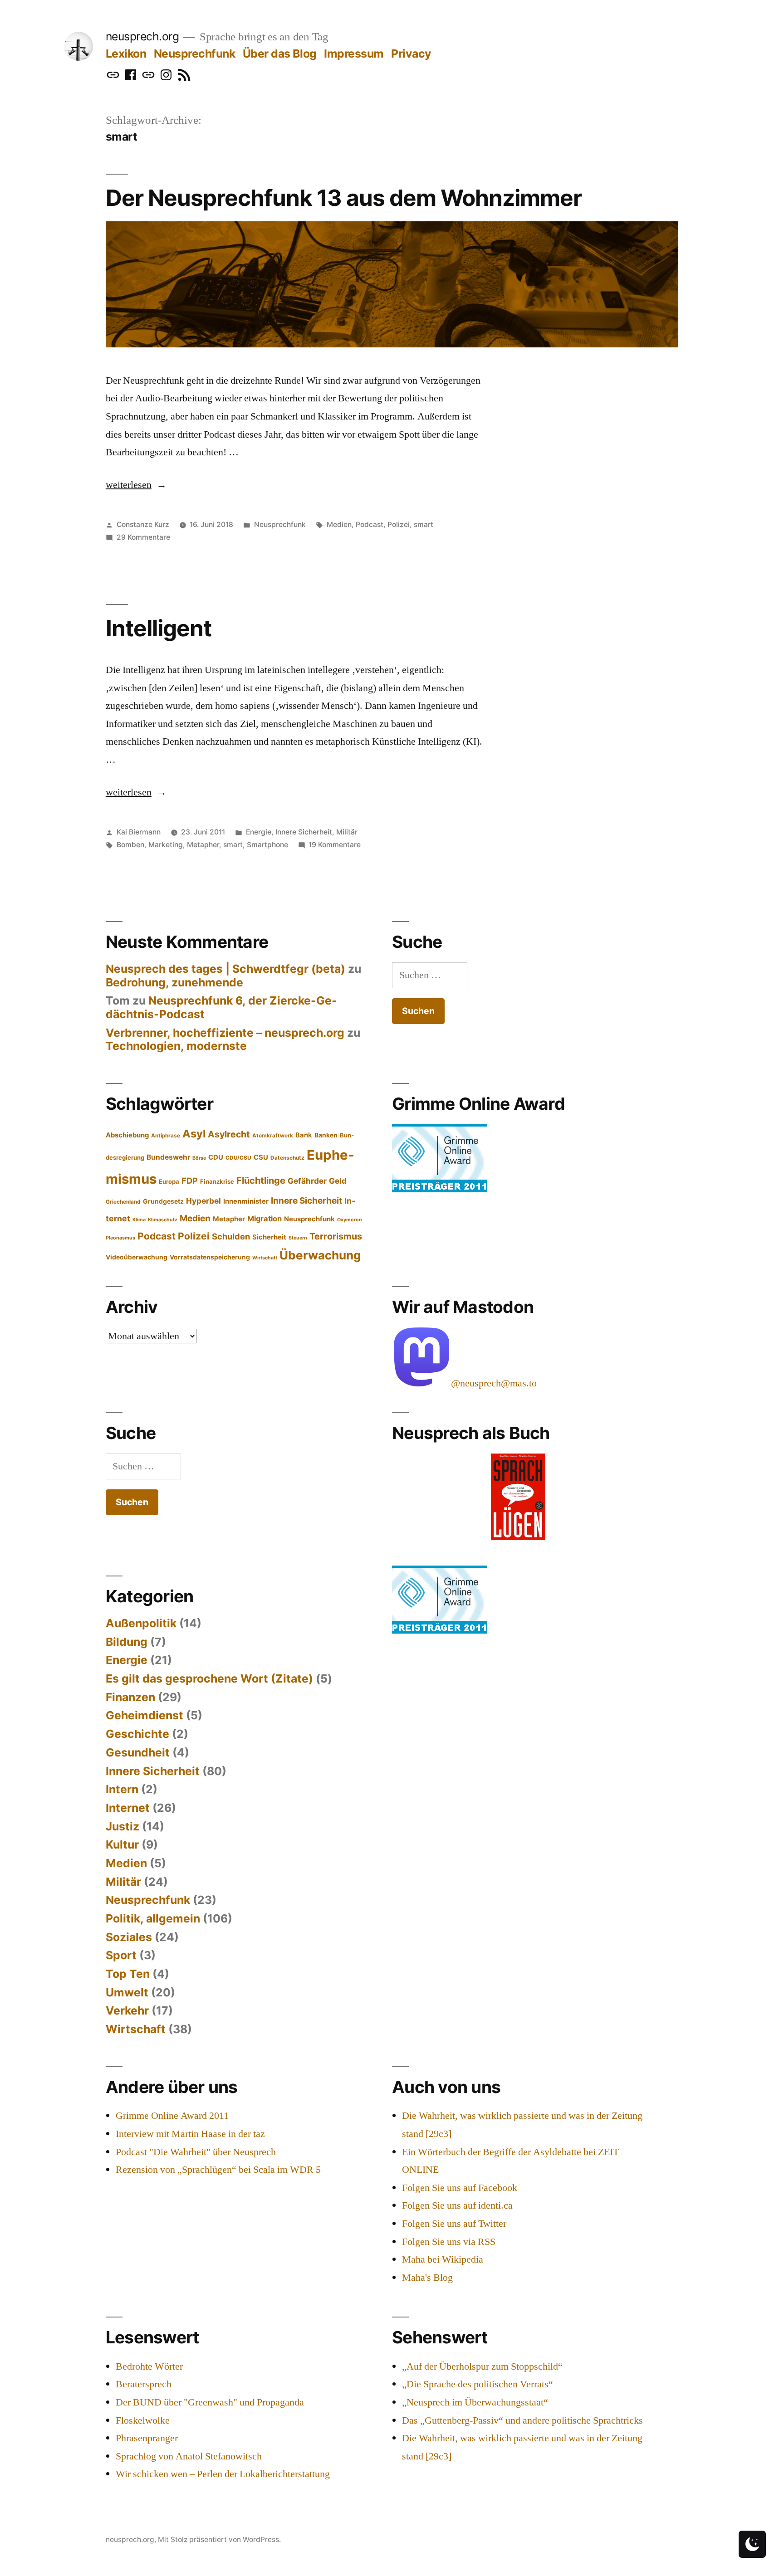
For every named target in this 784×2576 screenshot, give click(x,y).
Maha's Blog (427, 2278)
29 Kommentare (143, 537)
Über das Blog (280, 54)
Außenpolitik (141, 1623)
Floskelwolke (143, 2420)
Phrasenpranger (147, 2438)
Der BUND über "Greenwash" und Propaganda (210, 2402)
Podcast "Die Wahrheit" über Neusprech (196, 2152)
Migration (265, 1219)
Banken (326, 1135)
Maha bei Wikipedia (443, 2259)
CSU (261, 1157)
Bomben (130, 845)
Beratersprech (144, 2384)
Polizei (399, 524)
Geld (338, 1181)
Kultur (122, 1844)
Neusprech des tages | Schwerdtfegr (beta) (225, 969)
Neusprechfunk (195, 54)
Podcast (370, 524)
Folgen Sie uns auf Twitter (454, 2224)
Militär (347, 832)
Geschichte (137, 1734)
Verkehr (127, 2010)
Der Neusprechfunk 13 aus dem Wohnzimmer (344, 198)
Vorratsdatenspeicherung (210, 1257)
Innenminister (246, 1201)
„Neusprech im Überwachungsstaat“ (475, 2402)
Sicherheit (269, 1237)
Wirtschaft (265, 1258)
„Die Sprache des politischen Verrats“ (478, 2384)
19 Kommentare (335, 845)
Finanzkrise (217, 1181)
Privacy (411, 54)
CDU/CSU (238, 1158)
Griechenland (123, 1202)
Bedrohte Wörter (149, 2366)
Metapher (203, 845)
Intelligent (159, 628)
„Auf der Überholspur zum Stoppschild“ (482, 2366)
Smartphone (267, 845)
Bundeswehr (168, 1157)
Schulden (231, 1236)
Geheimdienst (145, 1715)
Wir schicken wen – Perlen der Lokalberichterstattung (223, 2474)
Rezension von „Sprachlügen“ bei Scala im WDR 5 (218, 2170)
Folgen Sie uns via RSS (449, 2242)
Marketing (166, 845)
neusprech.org (142, 36)
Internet (128, 1808)
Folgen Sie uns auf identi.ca (457, 2205)
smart (424, 524)
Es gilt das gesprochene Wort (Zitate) (209, 1678)
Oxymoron (350, 1220)
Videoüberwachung (137, 1257)
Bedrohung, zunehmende (174, 982)
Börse (199, 1158)
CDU (216, 1157)
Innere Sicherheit (304, 832)
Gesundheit (138, 1752)
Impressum (354, 54)
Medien (339, 524)
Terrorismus (336, 1236)
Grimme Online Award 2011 (172, 2116)
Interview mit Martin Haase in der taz (190, 2134)
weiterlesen (136, 485)
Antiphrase (166, 1136)
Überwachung (320, 1255)
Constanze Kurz (143, 524)
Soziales (129, 1937)
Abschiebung (127, 1135)
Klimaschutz (163, 1220)
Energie (259, 832)
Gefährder (307, 1181)
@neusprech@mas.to (494, 1383)
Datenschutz (287, 1158)
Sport (121, 1955)
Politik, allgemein (153, 1918)
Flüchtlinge (261, 1181)
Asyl (194, 1134)
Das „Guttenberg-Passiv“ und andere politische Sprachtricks (522, 2420)
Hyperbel (203, 1201)
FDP (190, 1181)
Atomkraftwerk (273, 1136)
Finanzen (130, 1697)
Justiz (122, 1826)
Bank (304, 1135)
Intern (122, 1789)
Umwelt (127, 1992)
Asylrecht (229, 1134)
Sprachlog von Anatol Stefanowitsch (189, 2456)
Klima (139, 1220)
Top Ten (128, 1974)
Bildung (127, 1642)
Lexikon (126, 54)
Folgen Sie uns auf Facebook (460, 2188)
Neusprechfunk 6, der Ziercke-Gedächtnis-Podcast (221, 1007)
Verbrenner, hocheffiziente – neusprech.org (225, 1033)
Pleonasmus (120, 1238)
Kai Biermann (139, 832)
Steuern (298, 1238)
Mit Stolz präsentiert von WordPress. (219, 2539)
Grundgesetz (163, 1201)
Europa (169, 1181)
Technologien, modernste (176, 1046)
